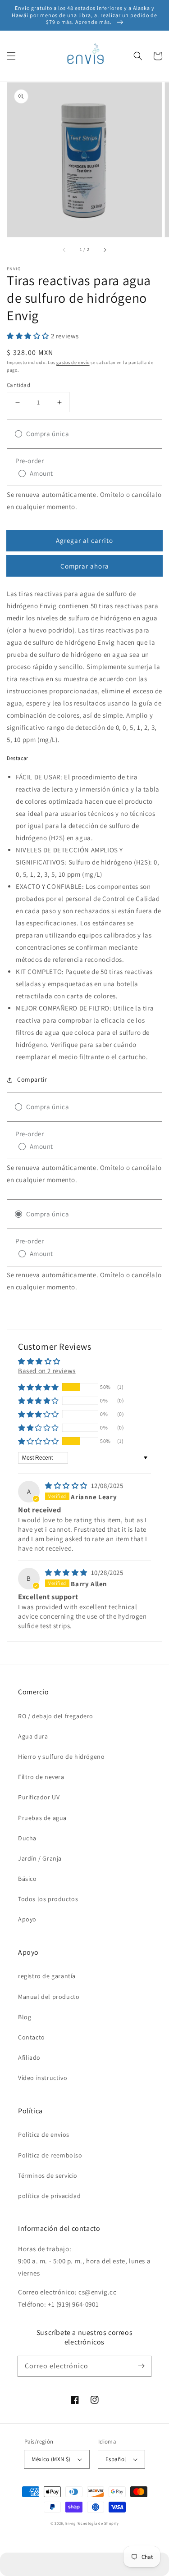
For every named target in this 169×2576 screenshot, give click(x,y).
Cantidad (18, 385)
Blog (25, 2017)
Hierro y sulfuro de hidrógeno (61, 1757)
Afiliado (29, 2057)
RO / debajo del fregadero (56, 1716)
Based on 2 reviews (47, 1371)
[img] (67, 1486)
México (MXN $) (51, 2459)
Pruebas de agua (42, 1818)
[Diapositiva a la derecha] (105, 250)
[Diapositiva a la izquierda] (64, 250)
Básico (27, 1879)
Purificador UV (39, 1797)
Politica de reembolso (50, 2155)
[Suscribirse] (141, 2366)
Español (116, 2459)
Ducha (27, 1838)
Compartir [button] (32, 1079)
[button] (11, 56)
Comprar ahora (85, 566)
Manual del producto (49, 1997)
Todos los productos (48, 1899)
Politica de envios (44, 2135)
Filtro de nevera (41, 1777)
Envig (71, 2523)
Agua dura (33, 1736)
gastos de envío (73, 362)
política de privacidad (49, 2196)
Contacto (32, 2037)
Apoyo (27, 1919)
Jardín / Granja (40, 1858)
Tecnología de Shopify (98, 2523)
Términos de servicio (48, 2175)
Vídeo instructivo (43, 2078)
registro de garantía (47, 1976)
